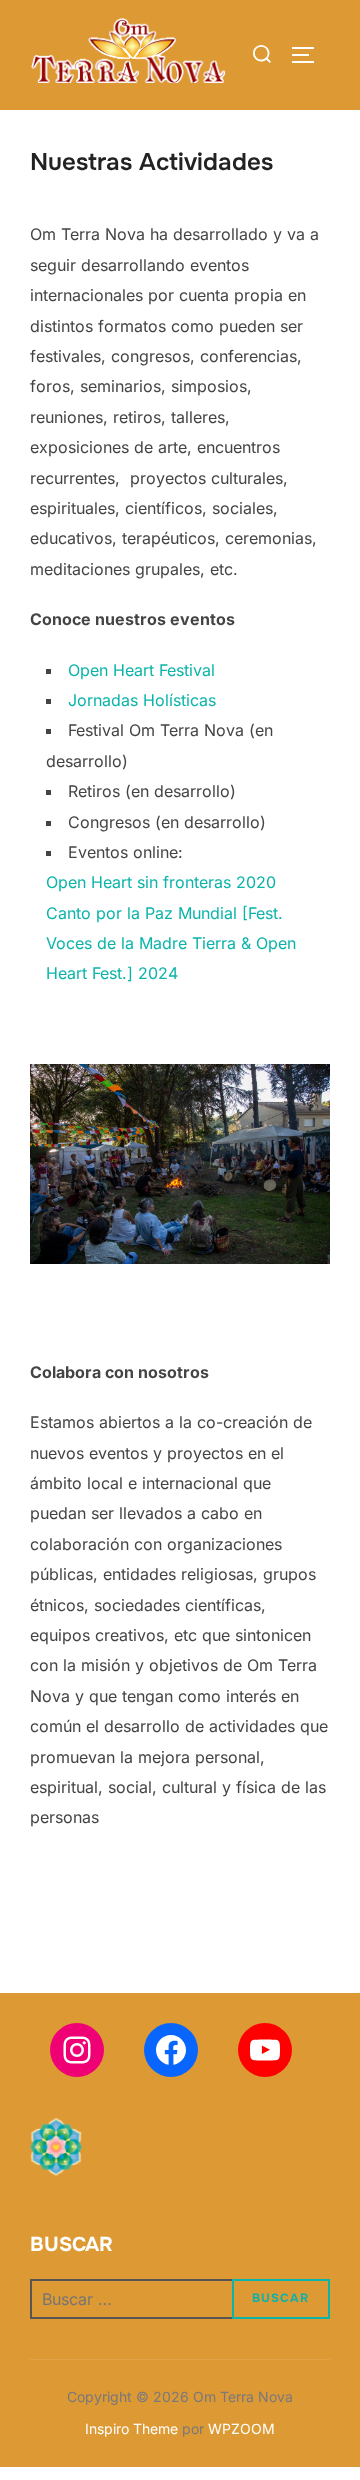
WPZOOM (241, 2428)
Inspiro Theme (131, 2428)
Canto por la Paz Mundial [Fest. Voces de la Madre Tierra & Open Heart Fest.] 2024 (171, 943)
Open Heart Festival (141, 670)
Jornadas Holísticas (142, 700)
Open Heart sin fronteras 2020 (161, 882)
